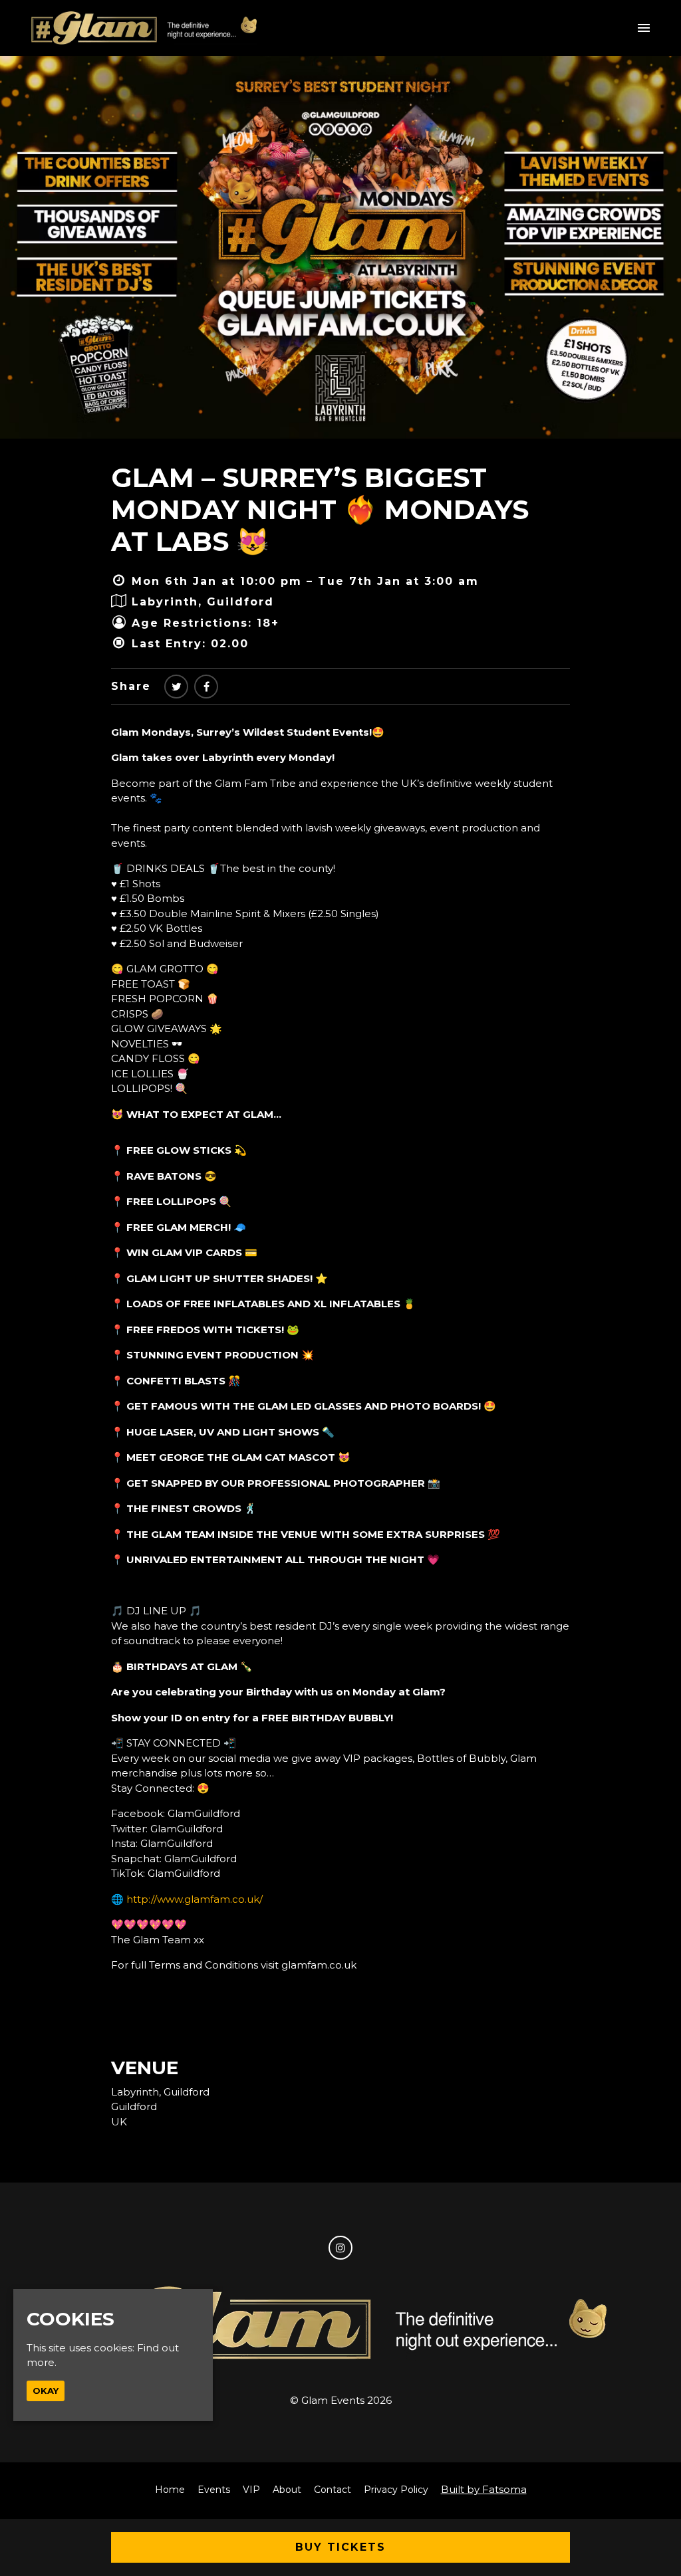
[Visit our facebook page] (206, 687)
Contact (333, 2490)
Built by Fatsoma (484, 2489)
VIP (251, 2490)
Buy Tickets (340, 2547)
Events (214, 2490)
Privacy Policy (396, 2490)
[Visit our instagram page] (340, 2248)
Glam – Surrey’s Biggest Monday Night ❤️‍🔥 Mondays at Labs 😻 (320, 509)
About (287, 2490)
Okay (46, 2391)
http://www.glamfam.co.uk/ (195, 1899)
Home (170, 2490)
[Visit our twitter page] (176, 687)
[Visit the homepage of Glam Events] (144, 28)
